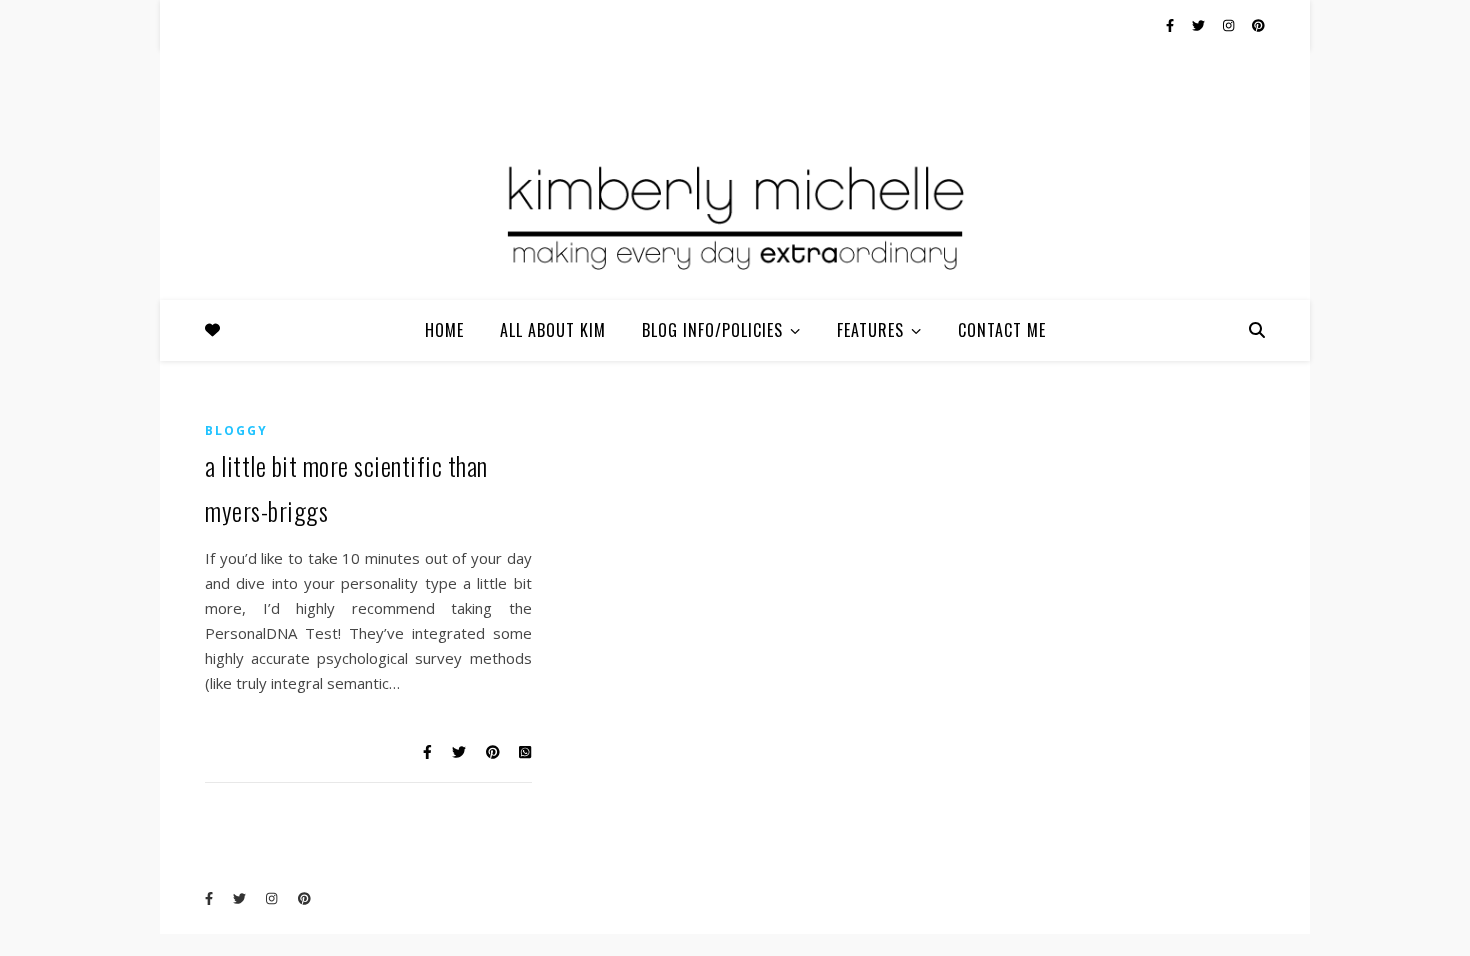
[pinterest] (1258, 25)
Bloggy (236, 430)
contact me (1002, 330)
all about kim (553, 330)
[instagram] (1230, 25)
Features (870, 330)
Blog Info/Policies (712, 330)
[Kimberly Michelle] (735, 215)
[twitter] (1200, 25)
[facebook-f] (1171, 25)
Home (444, 330)
